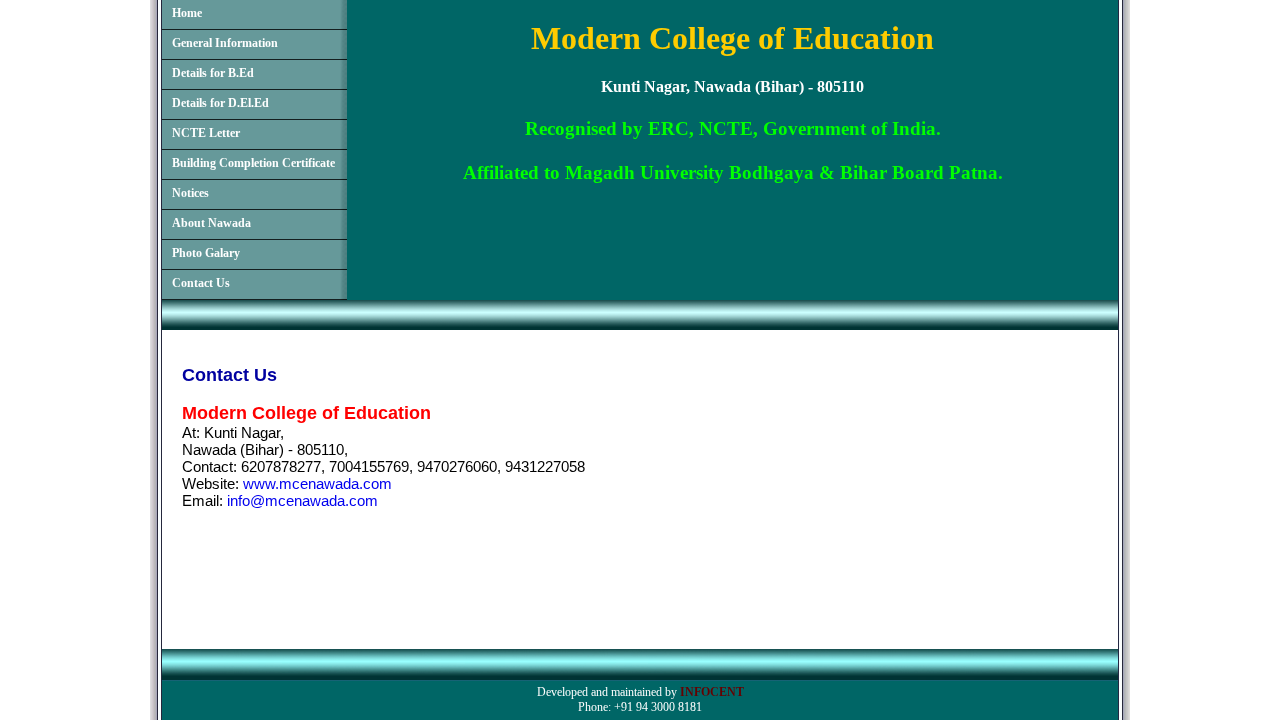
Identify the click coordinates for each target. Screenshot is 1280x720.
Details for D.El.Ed (220, 103)
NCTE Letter (206, 133)
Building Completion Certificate (253, 163)
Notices (190, 193)
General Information (225, 43)
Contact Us (201, 283)
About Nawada (211, 223)
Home (187, 13)
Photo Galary (206, 253)
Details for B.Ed (213, 73)
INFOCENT (712, 692)
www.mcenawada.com (317, 483)
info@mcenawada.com (302, 500)
